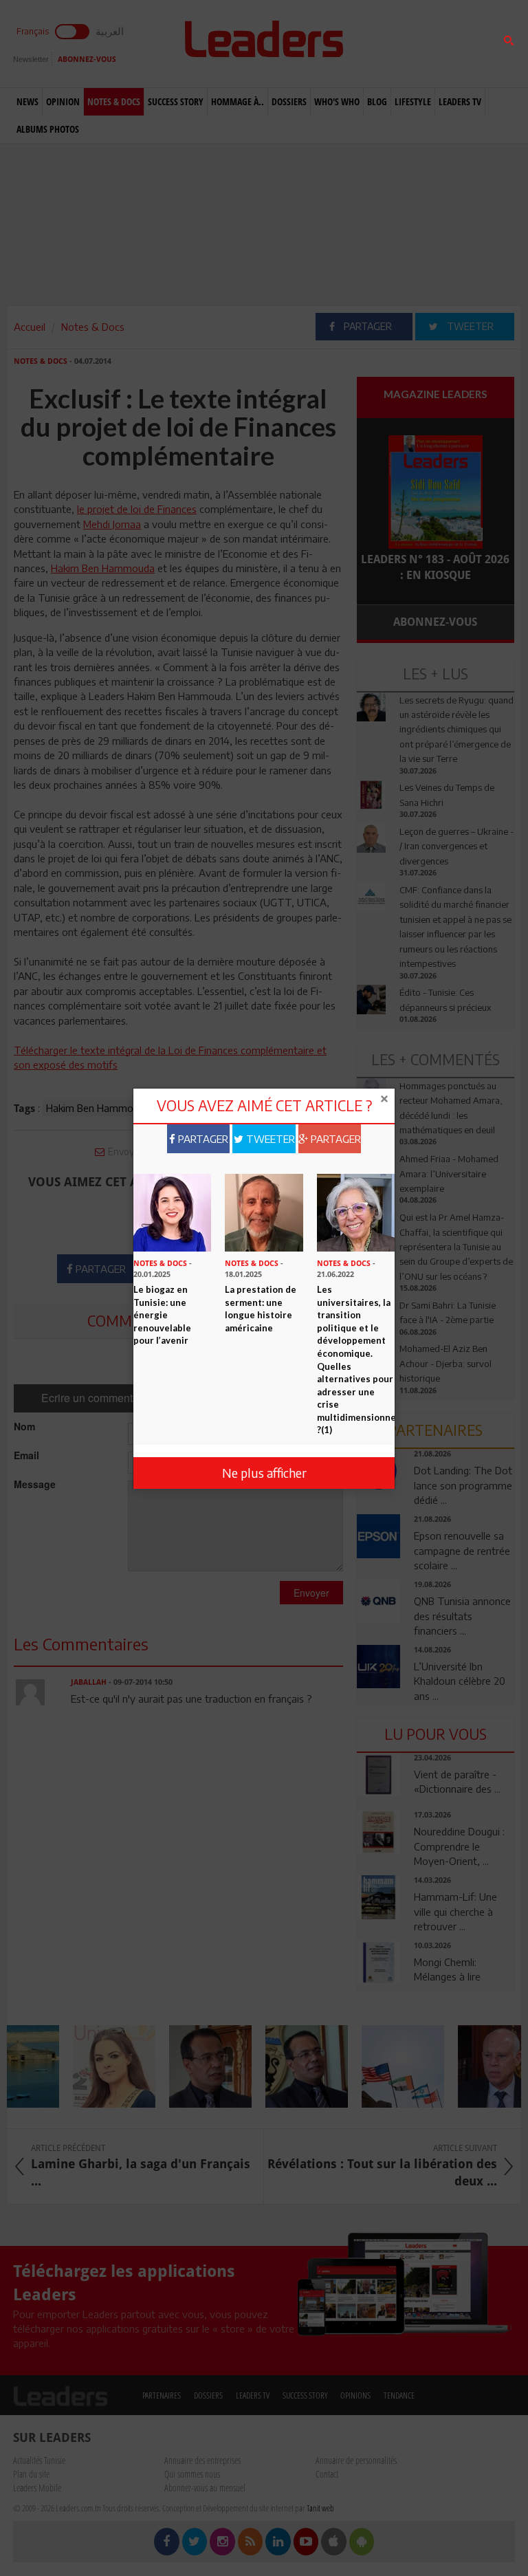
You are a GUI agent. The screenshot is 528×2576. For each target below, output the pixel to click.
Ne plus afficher (264, 1473)
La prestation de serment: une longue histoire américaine (261, 1309)
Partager (202, 1139)
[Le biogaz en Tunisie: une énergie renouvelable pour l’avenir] (172, 1211)
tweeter (269, 1139)
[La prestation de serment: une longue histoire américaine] (264, 1211)
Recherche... (390, 44)
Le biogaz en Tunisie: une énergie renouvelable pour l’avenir (162, 1315)
